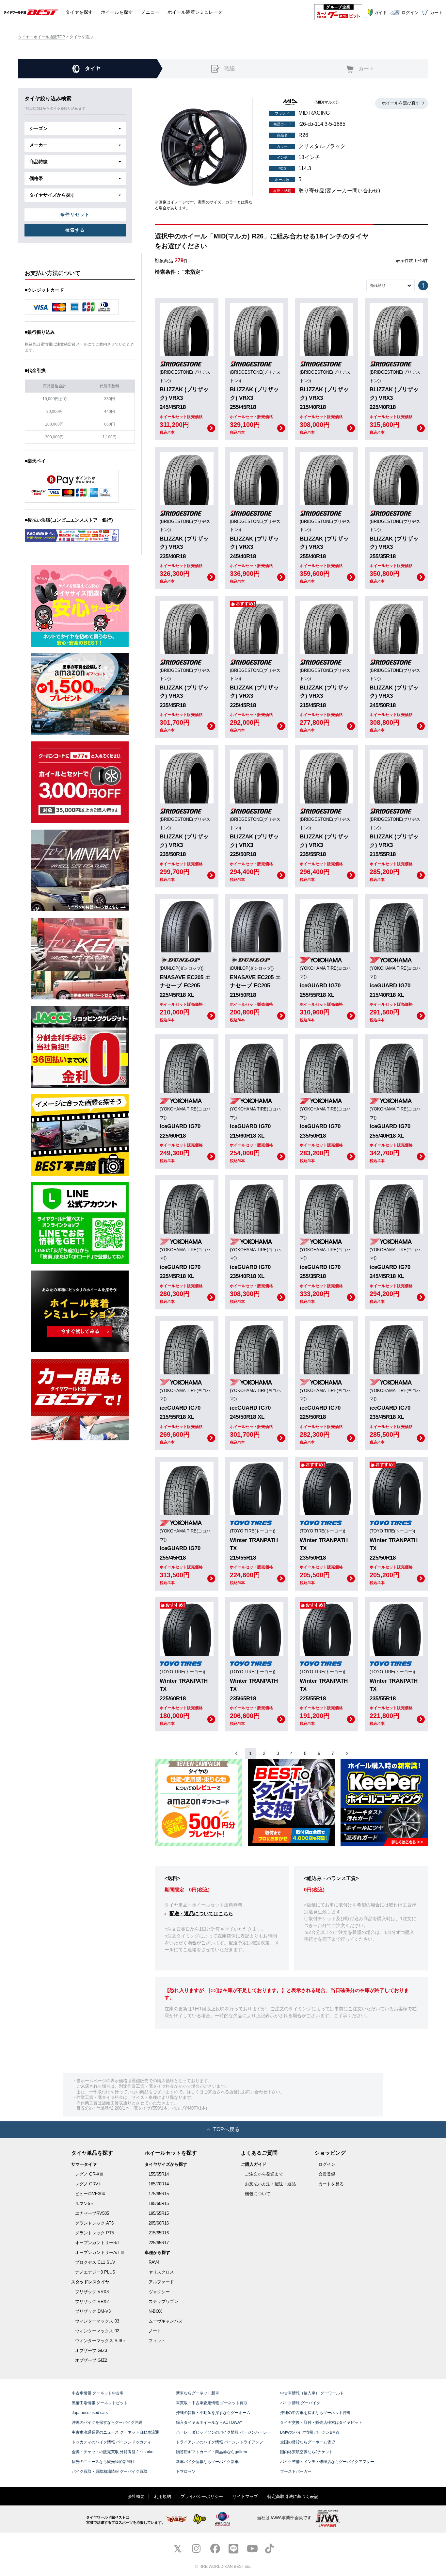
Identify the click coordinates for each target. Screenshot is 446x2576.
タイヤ (79, 12)
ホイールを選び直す (401, 103)
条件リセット (75, 214)
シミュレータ (195, 12)
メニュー (150, 12)
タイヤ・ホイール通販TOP (41, 37)
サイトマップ (245, 2496)
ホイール (117, 12)
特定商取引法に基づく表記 (293, 2496)
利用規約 (163, 2496)
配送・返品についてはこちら (201, 1913)
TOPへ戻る (226, 2129)
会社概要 (136, 2496)
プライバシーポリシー (202, 2496)
